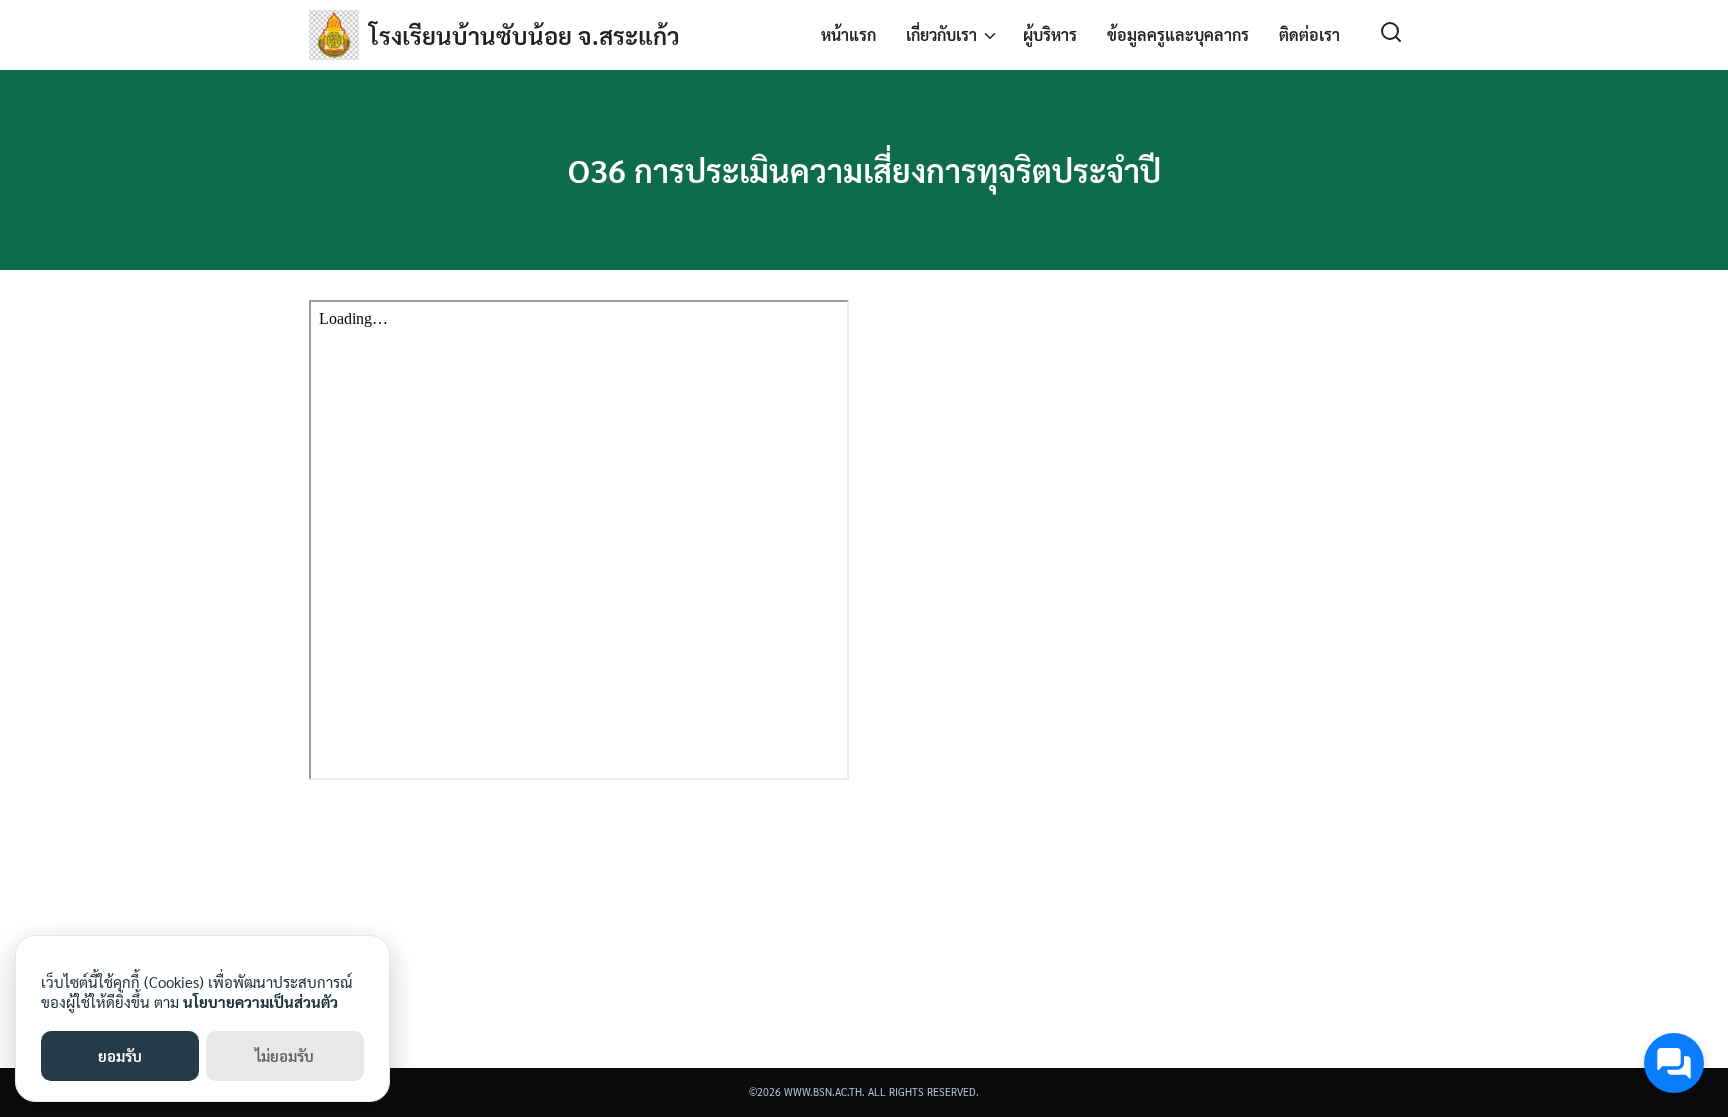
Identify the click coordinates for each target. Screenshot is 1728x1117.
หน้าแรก (848, 34)
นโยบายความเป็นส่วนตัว (260, 1001)
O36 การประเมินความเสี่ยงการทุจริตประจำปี (864, 169)
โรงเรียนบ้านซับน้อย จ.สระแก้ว (524, 35)
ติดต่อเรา (1309, 34)
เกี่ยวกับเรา (941, 34)
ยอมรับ (120, 1055)
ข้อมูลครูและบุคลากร (1178, 34)
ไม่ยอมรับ (284, 1055)
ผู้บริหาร (1050, 34)
